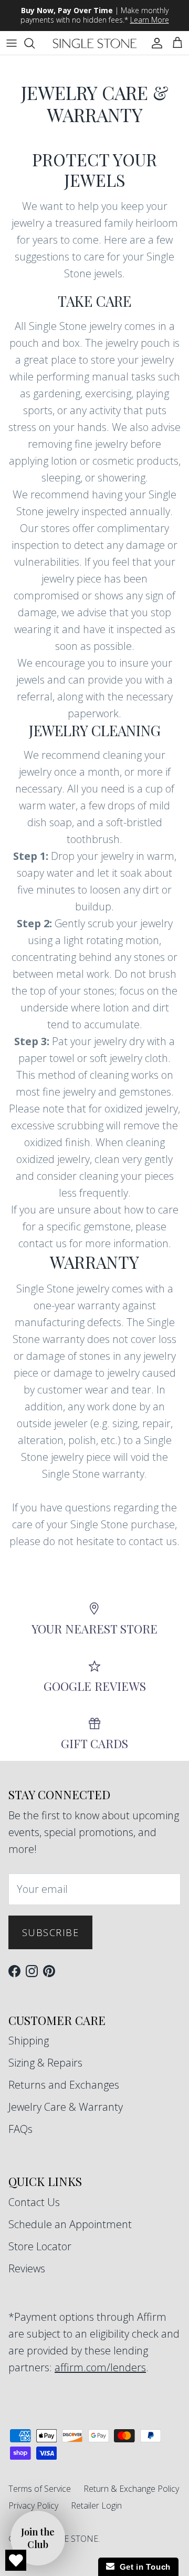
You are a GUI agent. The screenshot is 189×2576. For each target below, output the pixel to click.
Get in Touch (143, 2567)
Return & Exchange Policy (131, 2489)
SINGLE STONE (69, 2539)
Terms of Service (40, 2489)
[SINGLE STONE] (95, 43)
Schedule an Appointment (70, 2224)
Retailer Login (96, 2505)
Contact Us (34, 2202)
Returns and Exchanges (64, 2085)
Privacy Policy (33, 2505)
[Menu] (12, 43)
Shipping (29, 2041)
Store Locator (40, 2246)
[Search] (35, 43)
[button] (38, 2538)
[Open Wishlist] (16, 2560)
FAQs (20, 2129)
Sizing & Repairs (45, 2063)
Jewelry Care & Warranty (66, 2107)
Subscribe (50, 1932)
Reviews (27, 2268)
